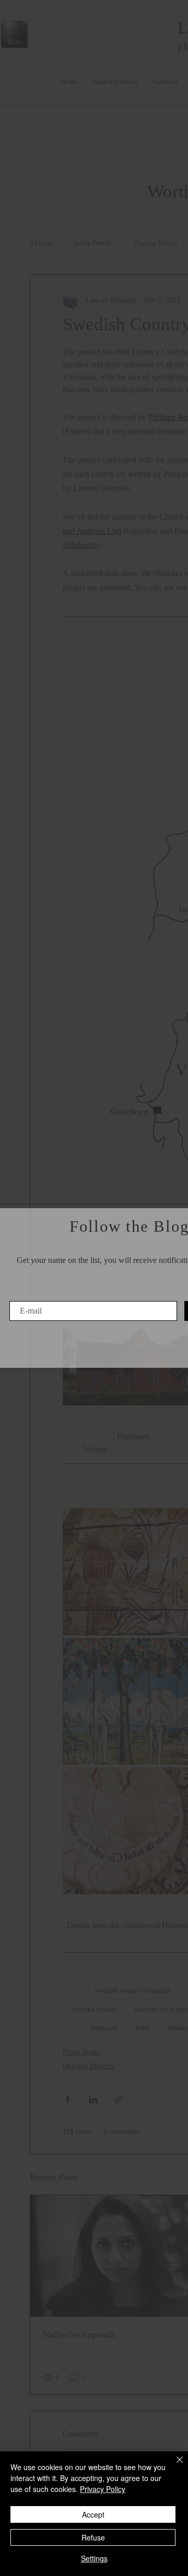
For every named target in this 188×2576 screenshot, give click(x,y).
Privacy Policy (103, 2489)
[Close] (173, 2466)
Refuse (93, 2537)
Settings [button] (94, 2558)
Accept (93, 2514)
